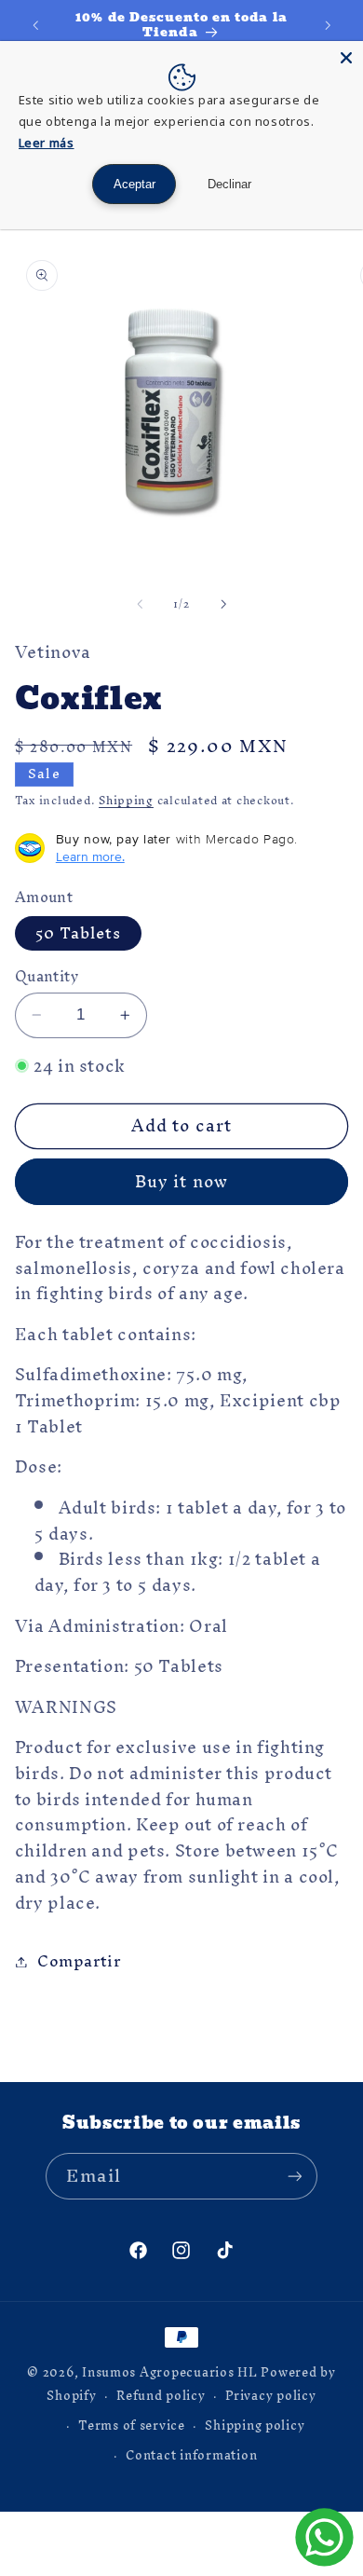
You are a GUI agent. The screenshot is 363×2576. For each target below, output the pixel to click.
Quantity (47, 977)
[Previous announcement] (35, 25)
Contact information (191, 2455)
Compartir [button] (79, 1961)
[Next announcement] (328, 25)
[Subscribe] (294, 2176)
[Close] (346, 58)
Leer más (47, 143)
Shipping (126, 800)
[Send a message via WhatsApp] (324, 2537)
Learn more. (90, 856)
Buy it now (181, 1181)
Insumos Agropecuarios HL (170, 2372)
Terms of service (132, 2425)
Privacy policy (270, 2395)
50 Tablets (79, 934)
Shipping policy (255, 2425)
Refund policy (161, 2395)
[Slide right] (223, 604)
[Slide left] (140, 604)
